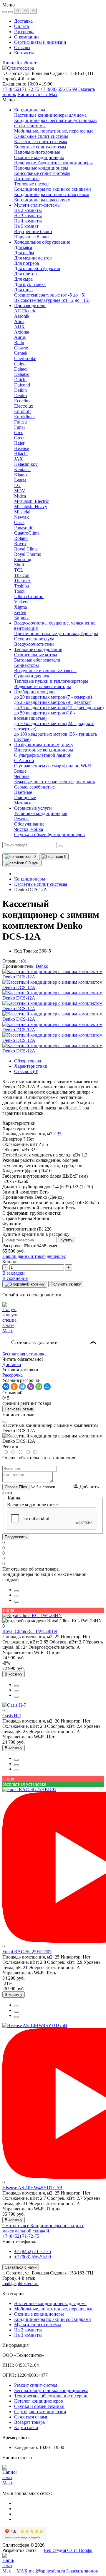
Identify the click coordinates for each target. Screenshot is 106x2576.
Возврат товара (29, 2422)
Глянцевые (25, 797)
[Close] (5, 1422)
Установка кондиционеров (41, 813)
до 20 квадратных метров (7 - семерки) (53, 697)
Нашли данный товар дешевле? (34, 1256)
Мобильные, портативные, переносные (54, 2309)
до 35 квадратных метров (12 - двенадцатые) (59, 708)
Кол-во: (10, 1262)
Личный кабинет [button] (19, 63)
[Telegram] (22, 1387)
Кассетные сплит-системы (41, 884)
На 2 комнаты (28, 2330)
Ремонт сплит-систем (36, 2385)
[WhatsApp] (39, 1387)
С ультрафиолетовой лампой (43, 755)
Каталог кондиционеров (39, 2401)
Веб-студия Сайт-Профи (68, 2550)
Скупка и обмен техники (39, 2406)
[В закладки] (16, 1602)
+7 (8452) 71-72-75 (21, 89)
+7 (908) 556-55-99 (59, 89)
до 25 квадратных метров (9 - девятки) (53, 702)
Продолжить (16, 1537)
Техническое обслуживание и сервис (51, 2396)
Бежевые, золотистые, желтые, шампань (54, 782)
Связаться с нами (21, 2267)
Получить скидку (66, 1284)
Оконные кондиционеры (39, 2314)
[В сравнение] (16, 1596)
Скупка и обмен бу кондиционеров (49, 835)
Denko (42, 966)
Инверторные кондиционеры (44, 750)
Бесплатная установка (24, 1354)
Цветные (23, 792)
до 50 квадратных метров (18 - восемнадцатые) (45, 715)
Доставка (23, 21)
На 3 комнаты (28, 2335)
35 (59, 1134)
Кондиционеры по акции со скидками (53, 2319)
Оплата (21, 26)
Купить (67, 1240)
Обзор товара (28, 1061)
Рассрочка (24, 32)
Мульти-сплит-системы (38, 2325)
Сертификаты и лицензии (40, 42)
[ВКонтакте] (6, 1387)
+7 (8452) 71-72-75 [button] (21, 2236)
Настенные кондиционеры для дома (50, 2303)
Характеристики (31, 1066)
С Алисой (24, 760)
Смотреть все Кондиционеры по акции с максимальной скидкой (43, 2228)
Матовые (23, 803)
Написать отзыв (19, 1409)
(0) (24, 961)
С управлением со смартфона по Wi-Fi (53, 766)
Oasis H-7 (12, 1716)
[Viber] (31, 1387)
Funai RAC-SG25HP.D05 (27, 1952)
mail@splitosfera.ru (20, 2283)
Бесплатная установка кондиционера (51, 2390)
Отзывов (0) (26, 1071)
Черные (22, 776)
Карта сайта (26, 2427)
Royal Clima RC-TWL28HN (30, 1631)
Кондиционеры (30, 879)
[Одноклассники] (14, 1387)
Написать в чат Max (37, 94)
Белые (20, 771)
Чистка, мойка (29, 829)
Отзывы (22, 47)
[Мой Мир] (47, 1387)
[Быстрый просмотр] (16, 1591)
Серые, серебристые (34, 787)
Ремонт (21, 819)
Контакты (24, 53)
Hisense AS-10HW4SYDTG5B (32, 2188)
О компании (26, 37)
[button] (55, 1134)
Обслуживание (29, 824)
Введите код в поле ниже (32, 1505)
